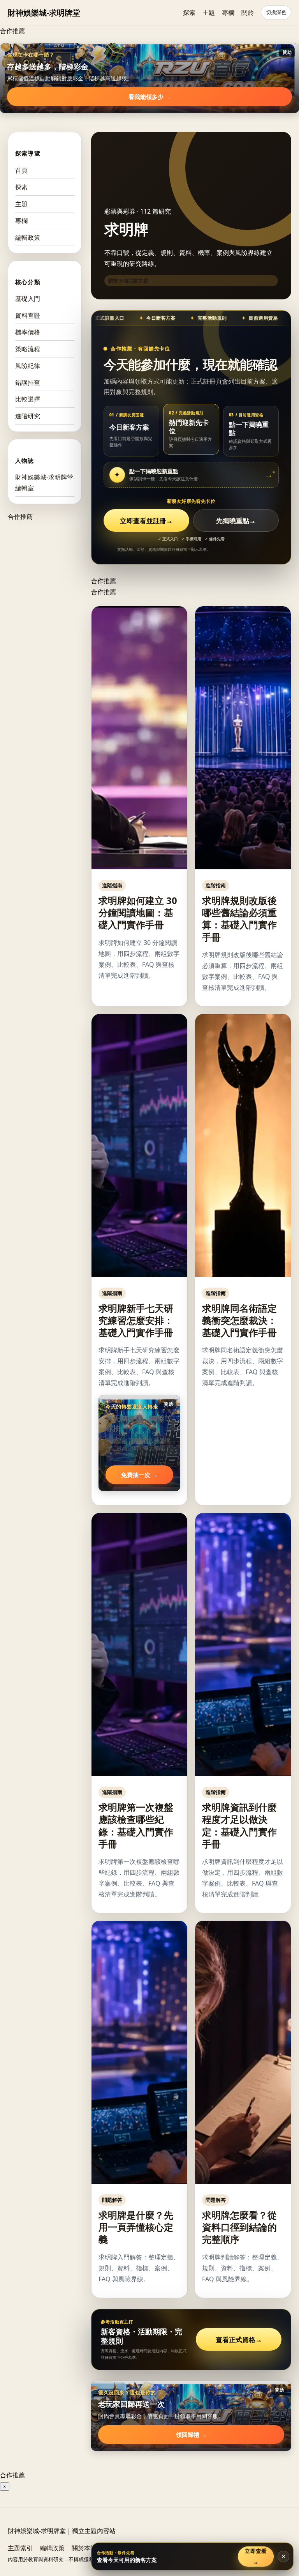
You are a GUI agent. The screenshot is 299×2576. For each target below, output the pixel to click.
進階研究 (28, 416)
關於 (248, 12)
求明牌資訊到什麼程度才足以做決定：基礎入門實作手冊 (239, 1825)
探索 (189, 12)
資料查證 (28, 315)
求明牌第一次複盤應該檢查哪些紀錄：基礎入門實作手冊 (136, 1825)
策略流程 (28, 349)
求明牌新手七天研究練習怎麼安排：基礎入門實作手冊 (136, 1320)
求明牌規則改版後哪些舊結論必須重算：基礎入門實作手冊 (239, 919)
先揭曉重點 (236, 521)
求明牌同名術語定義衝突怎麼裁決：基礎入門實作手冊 (239, 1320)
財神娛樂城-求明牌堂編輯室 (44, 483)
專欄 (228, 12)
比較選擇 (28, 399)
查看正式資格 (239, 2340)
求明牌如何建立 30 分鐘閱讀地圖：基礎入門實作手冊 (138, 912)
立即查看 (256, 2556)
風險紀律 (28, 366)
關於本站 (84, 2548)
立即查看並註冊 (146, 521)
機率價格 (28, 332)
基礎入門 (28, 299)
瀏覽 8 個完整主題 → (131, 281)
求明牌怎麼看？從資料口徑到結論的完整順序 (239, 2227)
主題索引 (20, 2548)
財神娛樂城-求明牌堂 (44, 13)
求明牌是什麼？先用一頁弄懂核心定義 (136, 2227)
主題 (209, 12)
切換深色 (276, 12)
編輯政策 (28, 237)
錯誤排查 (28, 382)
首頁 (21, 170)
